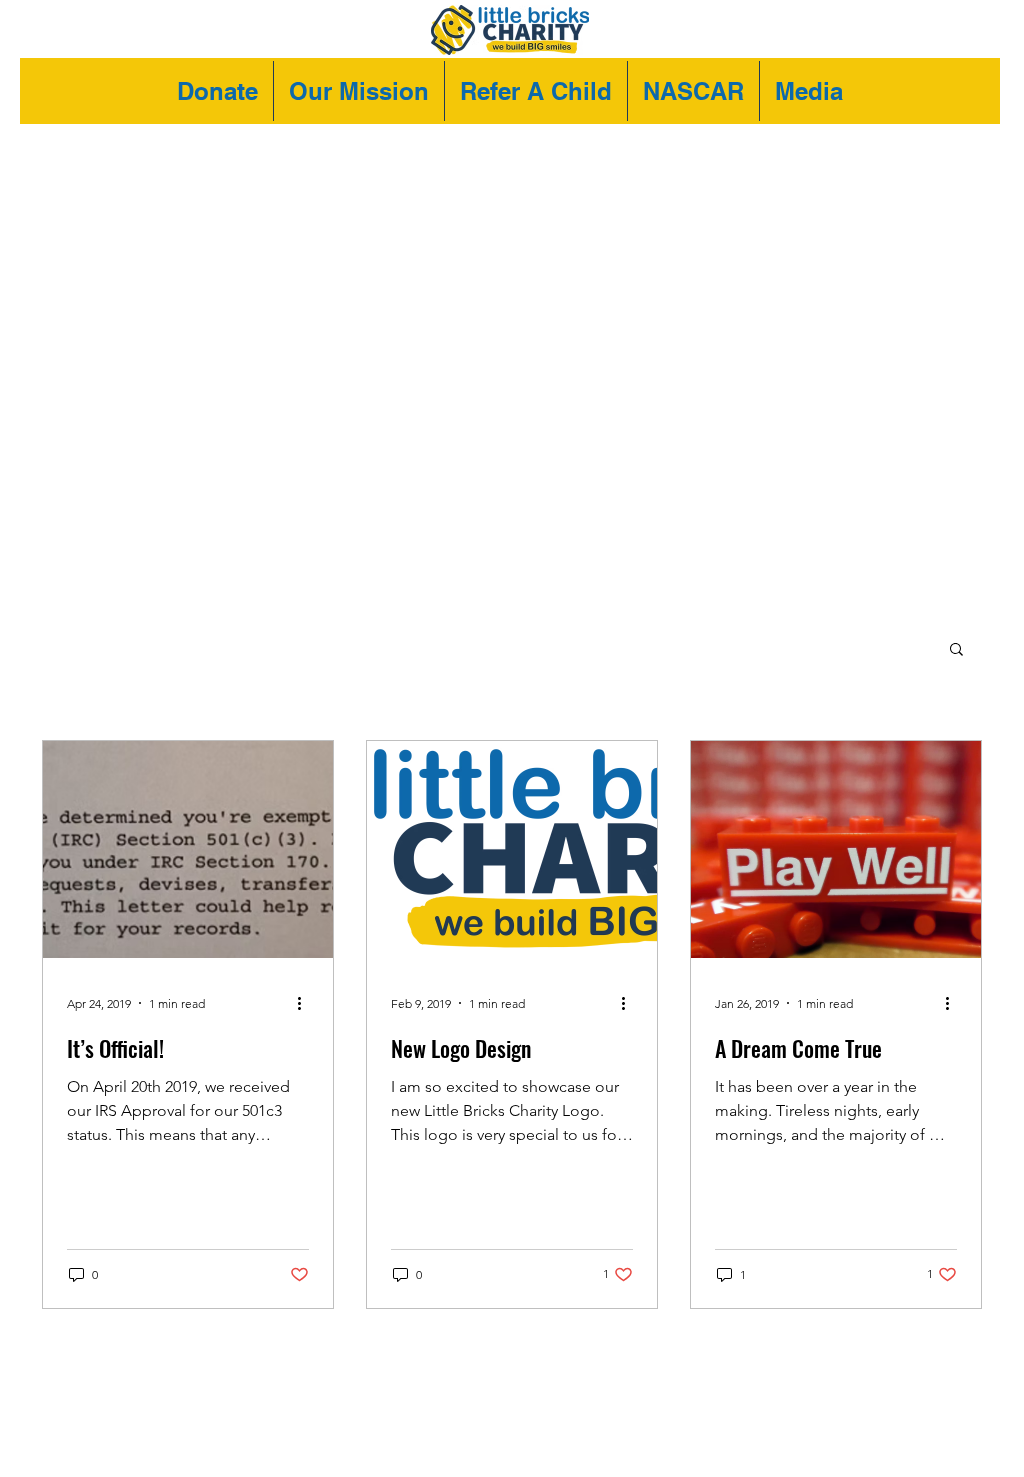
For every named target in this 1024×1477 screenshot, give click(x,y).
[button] (956, 650)
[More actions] (306, 1003)
